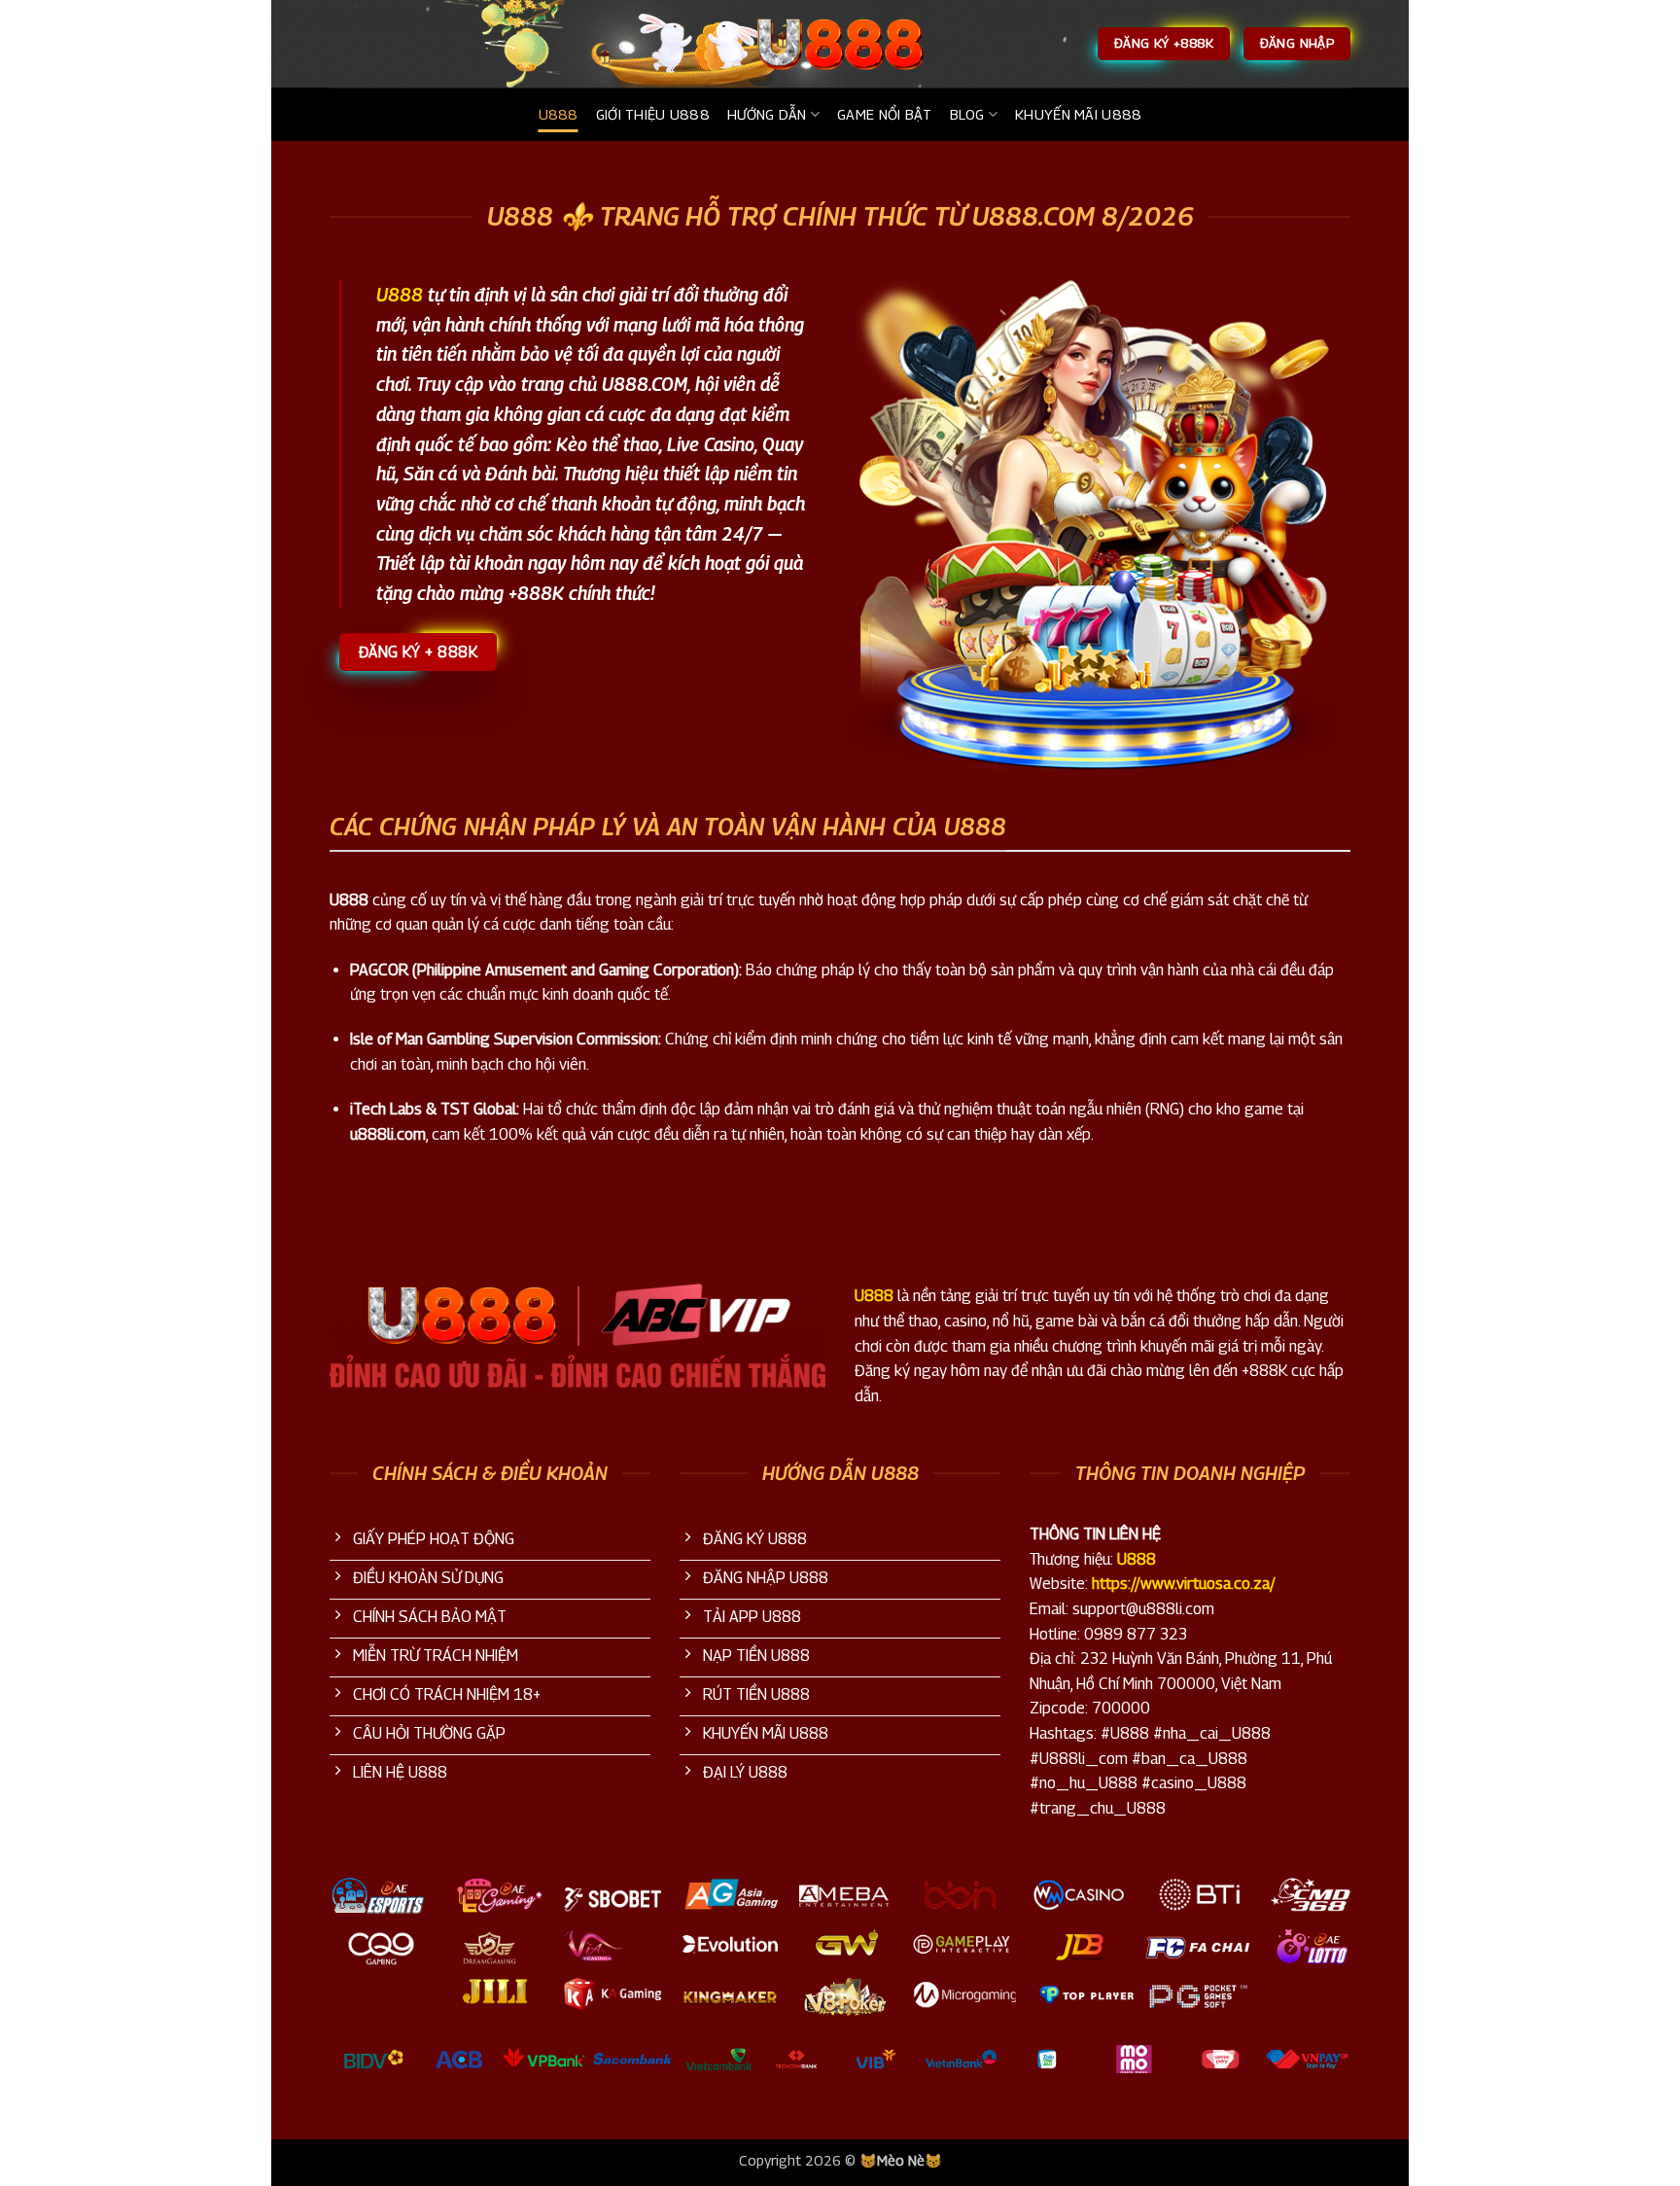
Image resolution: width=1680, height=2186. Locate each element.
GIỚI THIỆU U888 (653, 114)
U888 (559, 114)
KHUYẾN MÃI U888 (1078, 114)
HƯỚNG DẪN (767, 114)
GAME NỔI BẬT (884, 114)
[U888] (840, 44)
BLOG (967, 114)
